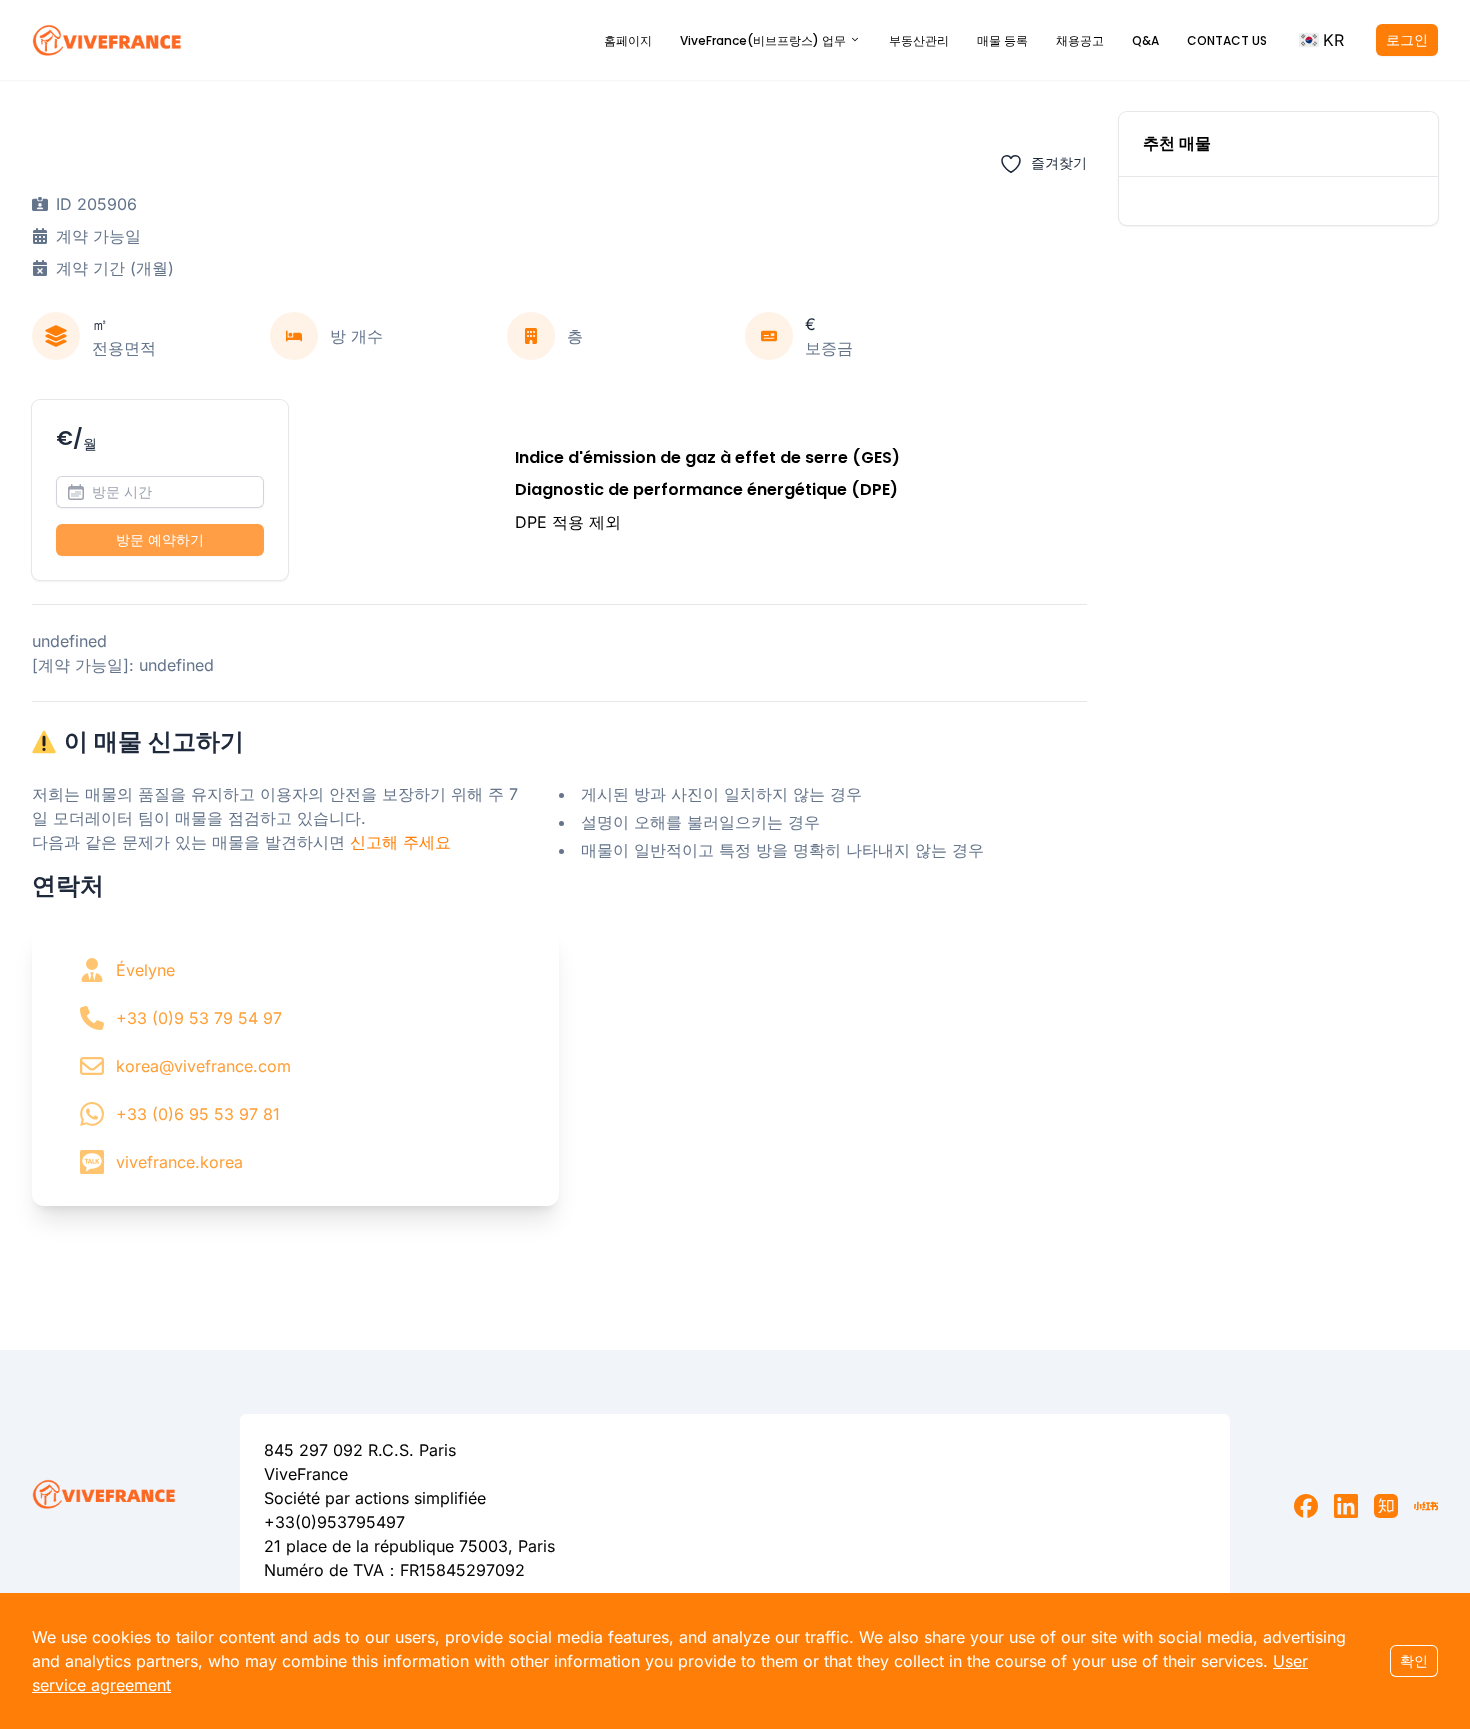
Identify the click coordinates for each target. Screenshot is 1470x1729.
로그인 (1407, 39)
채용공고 (1080, 40)
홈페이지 (628, 40)
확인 (1414, 1660)
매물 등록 (1002, 40)
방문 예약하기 (160, 539)
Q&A (1145, 40)
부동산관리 (919, 40)
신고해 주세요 (400, 842)
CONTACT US (1227, 40)
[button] (1321, 40)
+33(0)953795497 (334, 1522)
